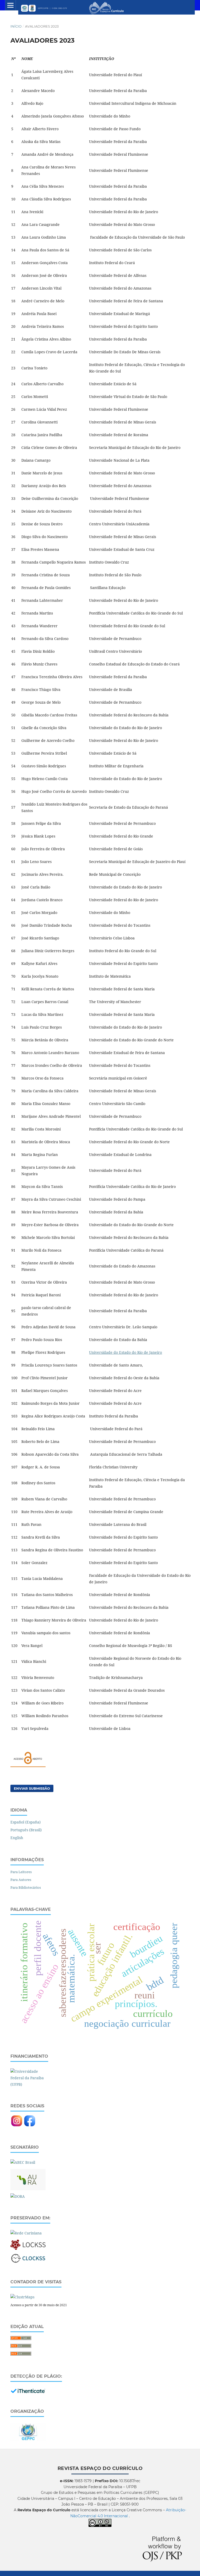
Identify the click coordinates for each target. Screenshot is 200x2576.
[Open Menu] (10, 5)
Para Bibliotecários (26, 1887)
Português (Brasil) (26, 1830)
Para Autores (21, 1880)
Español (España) (26, 1822)
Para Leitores (21, 1872)
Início (16, 26)
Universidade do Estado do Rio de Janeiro (126, 1352)
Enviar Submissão (32, 1788)
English (17, 1838)
